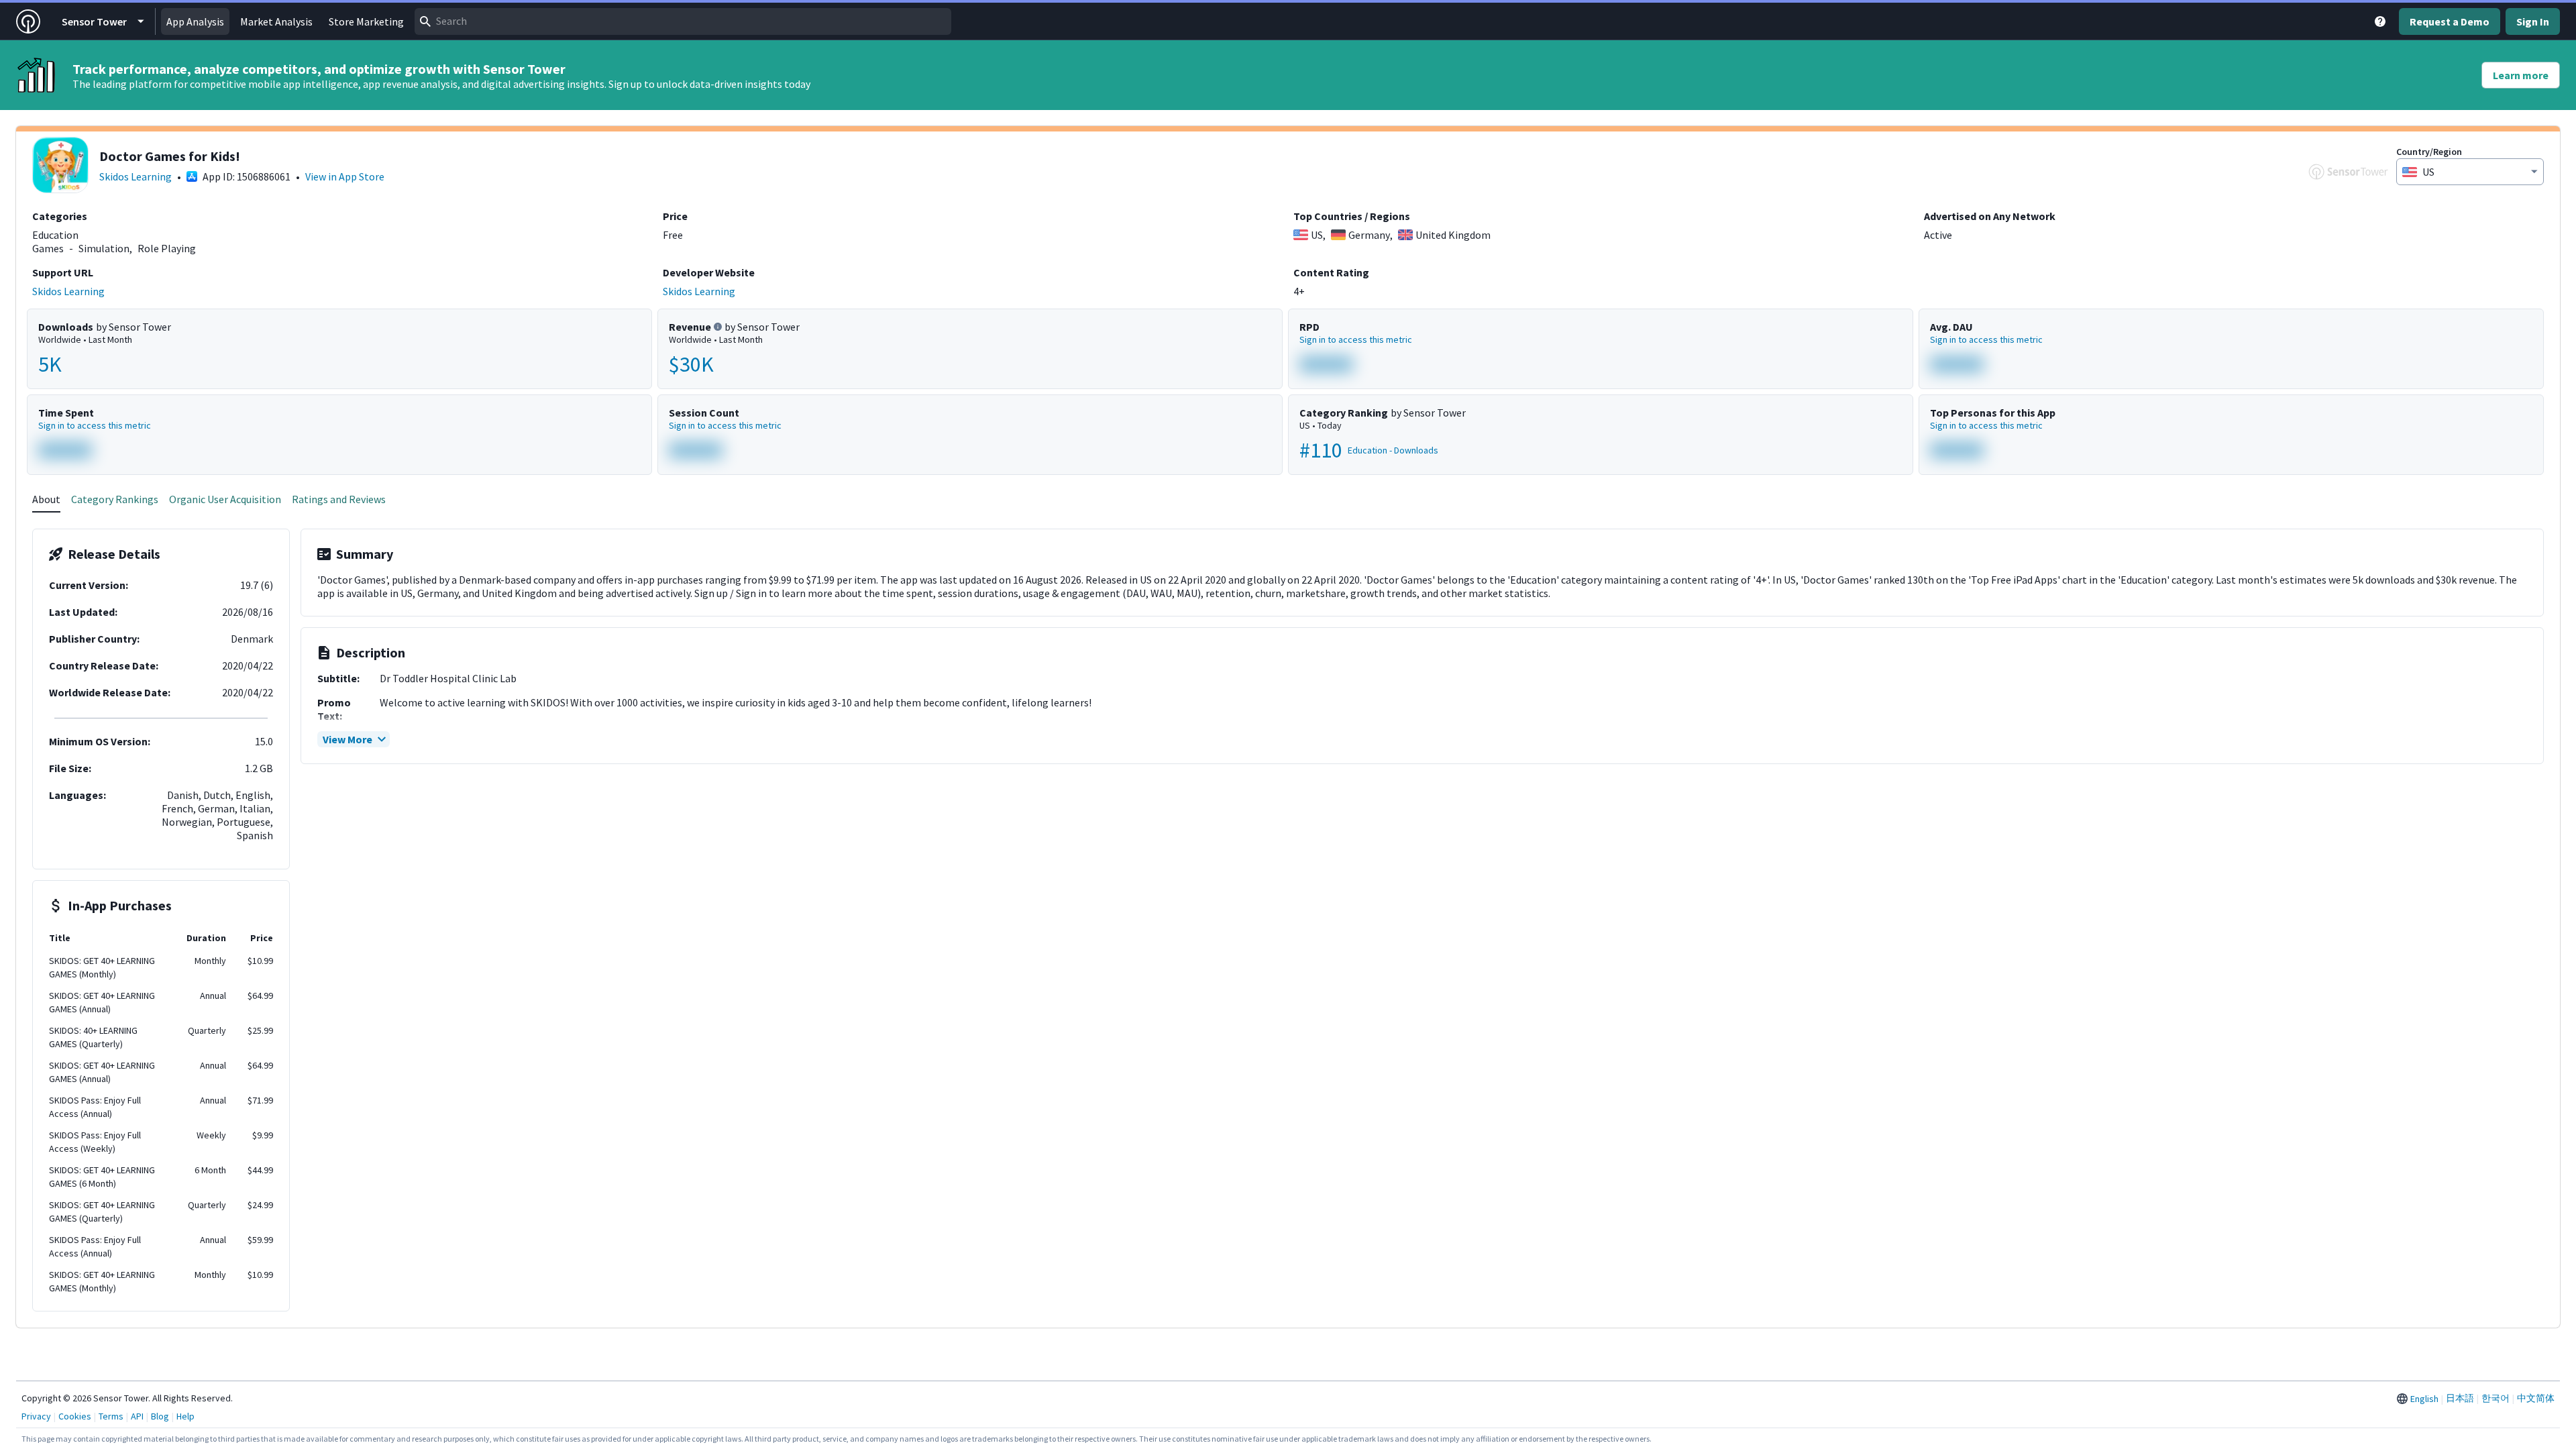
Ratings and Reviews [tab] (339, 499)
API (137, 1416)
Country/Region (2429, 152)
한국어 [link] (2495, 1398)
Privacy (36, 1416)
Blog (160, 1416)
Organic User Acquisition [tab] (225, 499)
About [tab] (46, 499)
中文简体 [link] (2536, 1398)
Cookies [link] (75, 1416)
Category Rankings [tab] (115, 499)
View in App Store (345, 176)
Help (185, 1416)
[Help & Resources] (2380, 21)
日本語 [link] (2460, 1398)
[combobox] (683, 21)
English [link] (2424, 1399)
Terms (111, 1416)
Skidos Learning (136, 176)
